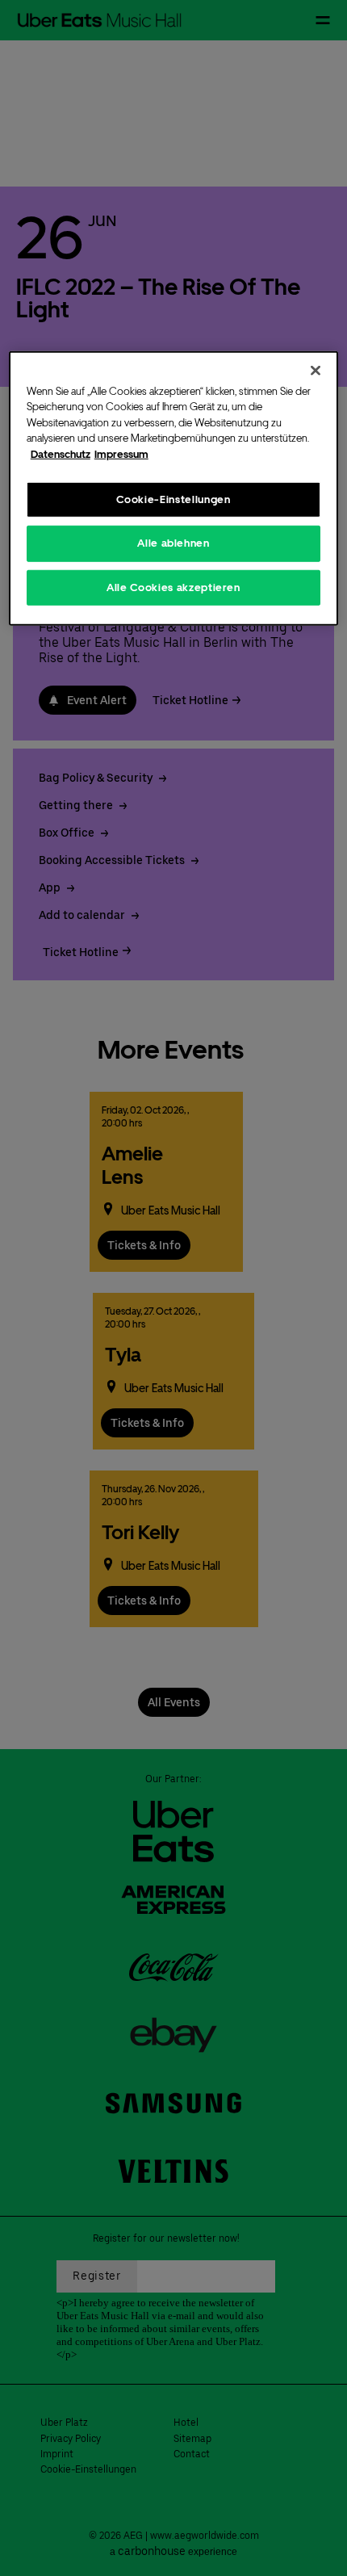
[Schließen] (316, 370)
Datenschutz (61, 453)
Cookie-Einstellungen (173, 499)
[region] (174, 488)
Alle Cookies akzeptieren (173, 587)
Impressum (121, 453)
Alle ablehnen (173, 543)
